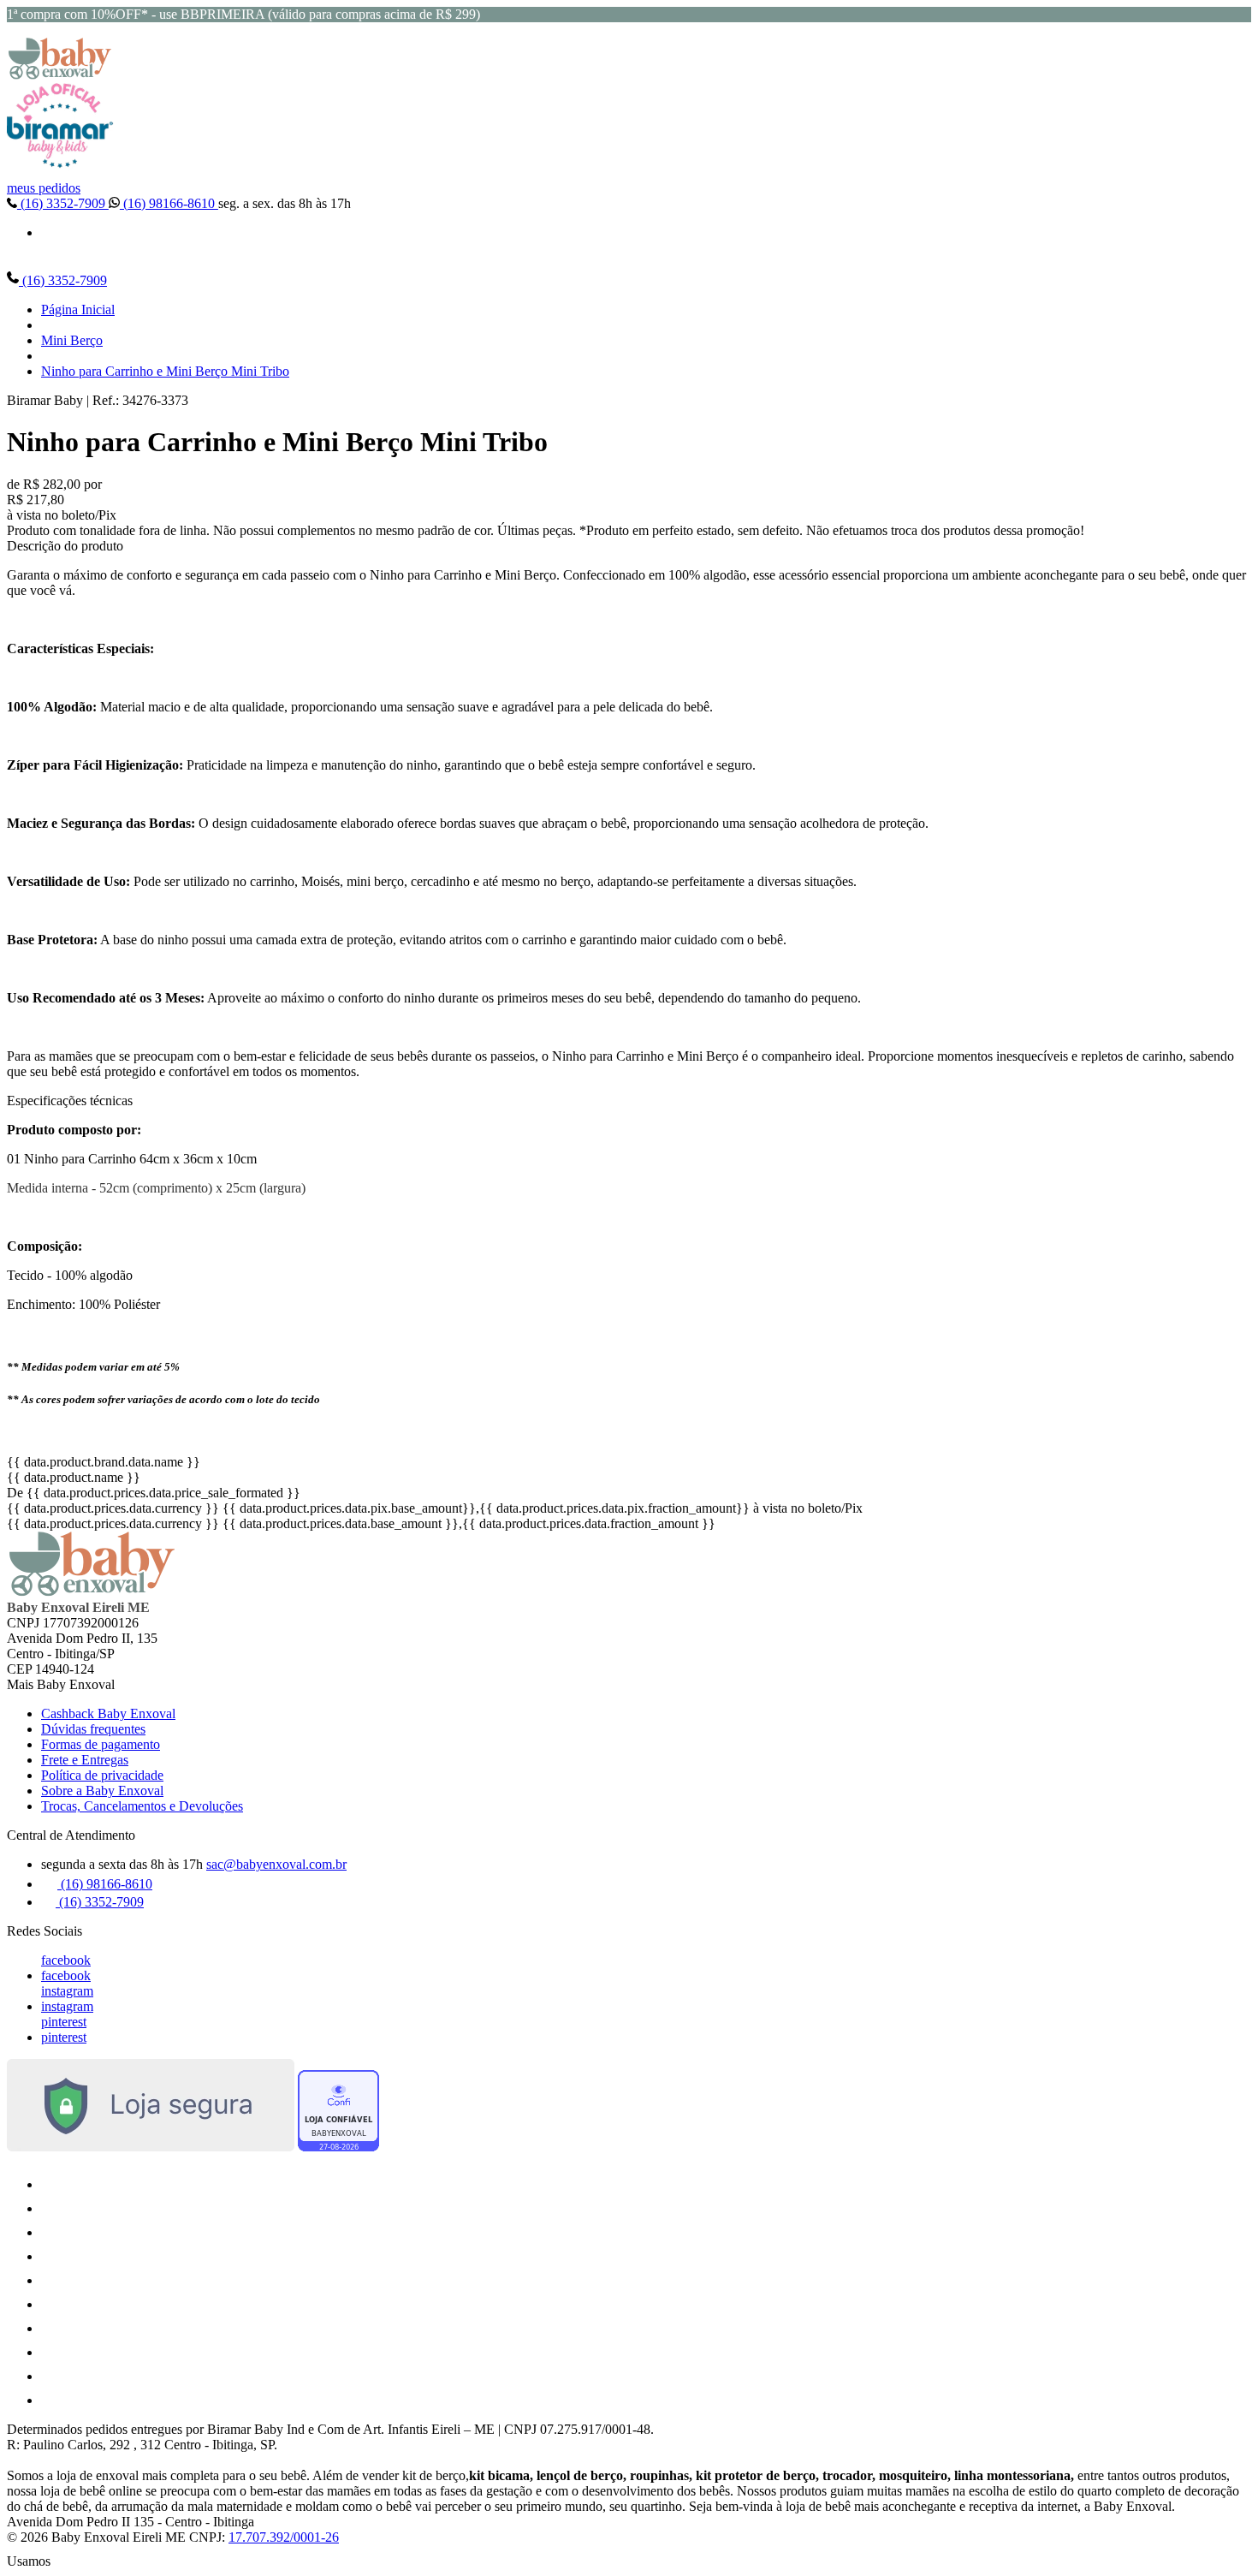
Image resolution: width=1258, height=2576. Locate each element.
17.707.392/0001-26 (284, 2537)
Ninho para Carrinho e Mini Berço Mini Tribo (165, 371)
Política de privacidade (102, 1775)
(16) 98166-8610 (169, 203)
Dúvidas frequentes (93, 1729)
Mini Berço (72, 340)
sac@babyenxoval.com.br (276, 1864)
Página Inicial (78, 309)
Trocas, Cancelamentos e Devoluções (142, 1806)
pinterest (64, 2022)
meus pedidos (44, 188)
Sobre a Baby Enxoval (102, 1791)
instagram (67, 1991)
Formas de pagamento (101, 1744)
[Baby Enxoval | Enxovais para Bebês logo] (60, 75)
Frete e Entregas (85, 1760)
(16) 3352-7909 (63, 203)
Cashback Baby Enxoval (108, 1713)
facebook (66, 1960)
